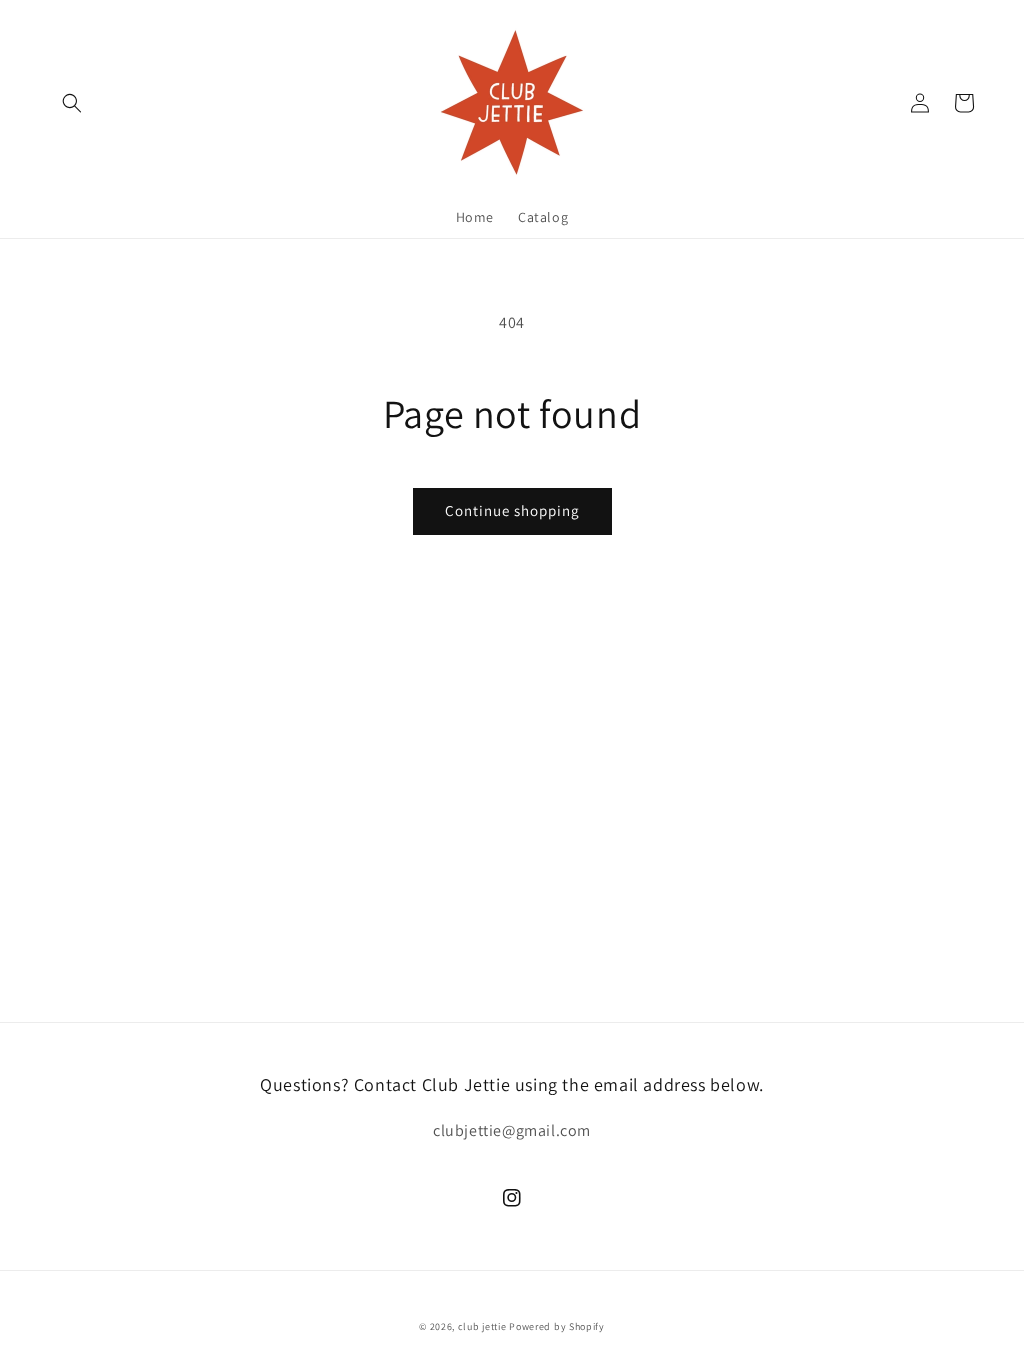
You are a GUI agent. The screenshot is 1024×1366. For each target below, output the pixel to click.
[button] (72, 103)
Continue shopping (512, 510)
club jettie (482, 1326)
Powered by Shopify (557, 1326)
